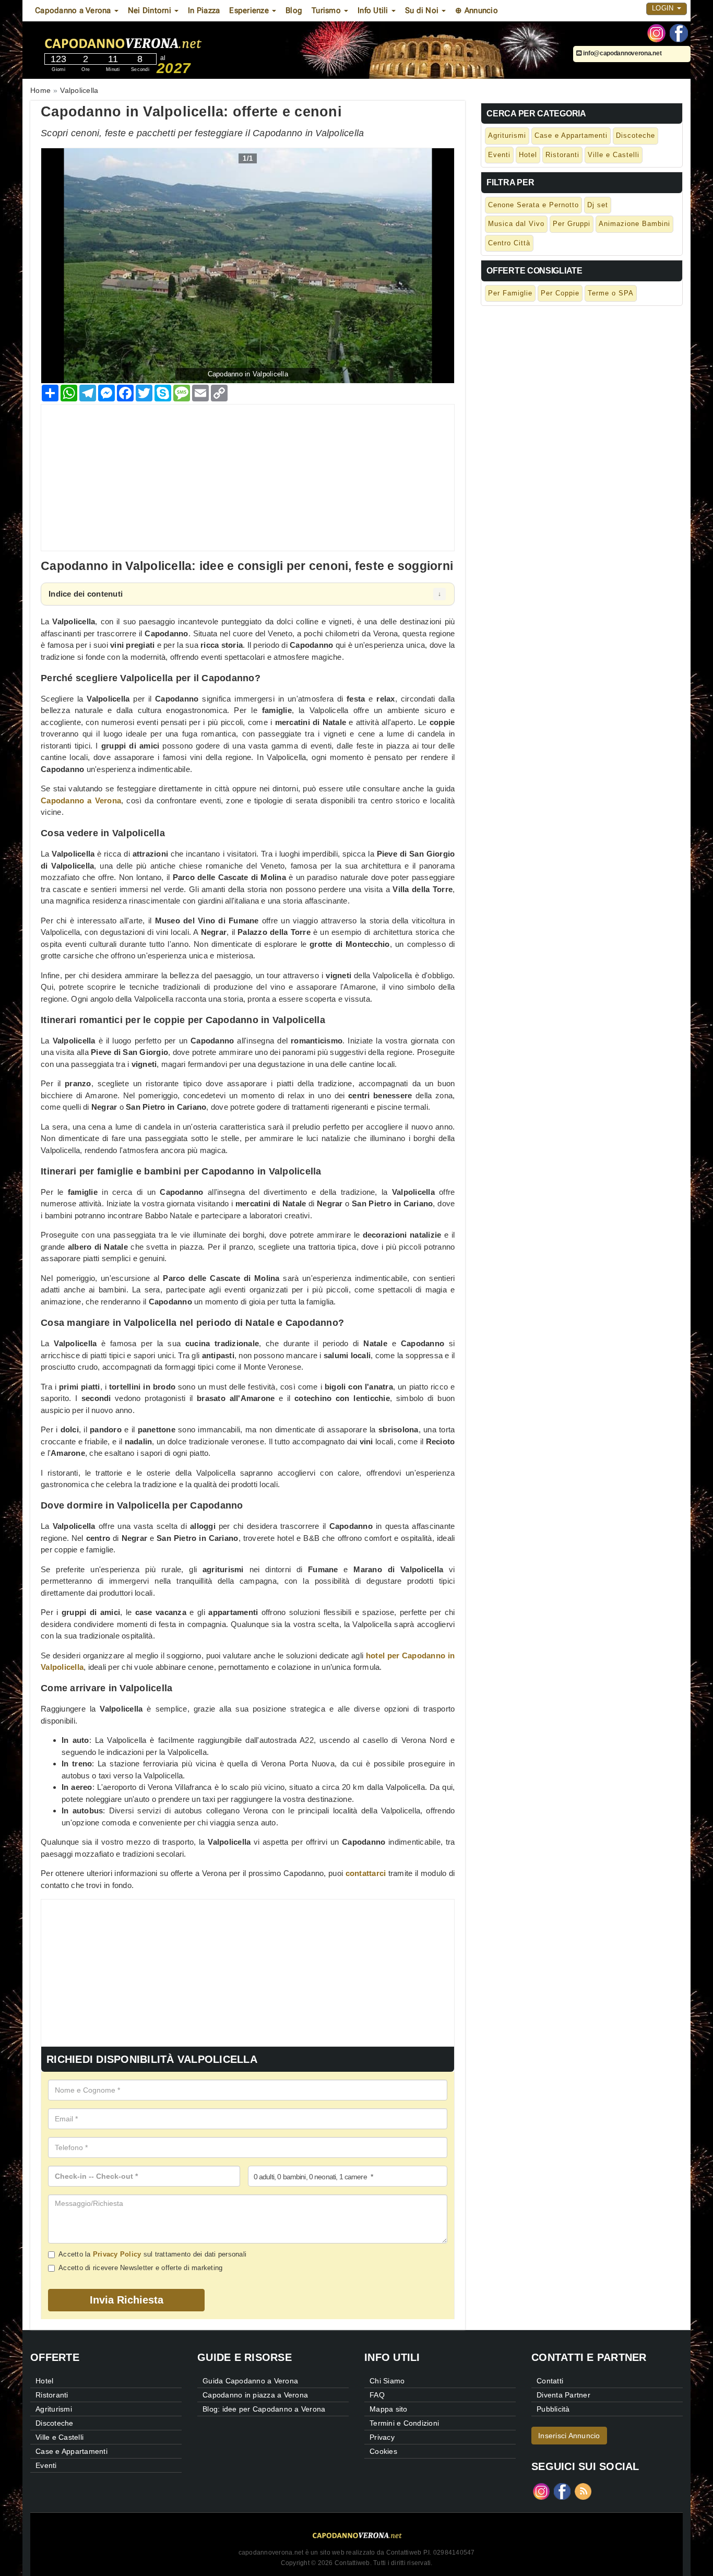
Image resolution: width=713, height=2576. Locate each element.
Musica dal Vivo (516, 224)
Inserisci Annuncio (569, 2436)
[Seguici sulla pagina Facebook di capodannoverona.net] (679, 32)
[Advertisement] (248, 478)
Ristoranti (562, 155)
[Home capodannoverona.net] (152, 41)
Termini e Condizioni (404, 2423)
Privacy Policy (117, 2254)
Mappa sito (389, 2409)
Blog (294, 10)
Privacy (382, 2437)
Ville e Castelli (614, 155)
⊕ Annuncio (477, 10)
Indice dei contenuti (86, 594)
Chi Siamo (387, 2381)
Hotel (528, 155)
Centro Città (509, 243)
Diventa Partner (563, 2395)
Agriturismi (507, 135)
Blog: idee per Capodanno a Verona (264, 2409)
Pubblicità (553, 2409)
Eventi (499, 155)
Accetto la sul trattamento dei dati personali (152, 2254)
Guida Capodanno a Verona (250, 2381)
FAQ (377, 2395)
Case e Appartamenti (571, 135)
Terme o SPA (611, 293)
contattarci (366, 1873)
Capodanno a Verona (81, 800)
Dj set (598, 205)
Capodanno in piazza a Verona (255, 2395)
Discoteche (635, 135)
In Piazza (204, 10)
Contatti (550, 2381)
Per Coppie (560, 293)
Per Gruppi (572, 224)
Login (664, 8)
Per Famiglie (510, 293)
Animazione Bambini (634, 224)
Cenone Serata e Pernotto (533, 205)
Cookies (383, 2451)
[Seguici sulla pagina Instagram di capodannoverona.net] (656, 32)
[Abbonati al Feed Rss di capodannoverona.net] (583, 2491)
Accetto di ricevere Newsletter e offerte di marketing (140, 2268)
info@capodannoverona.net (622, 53)
